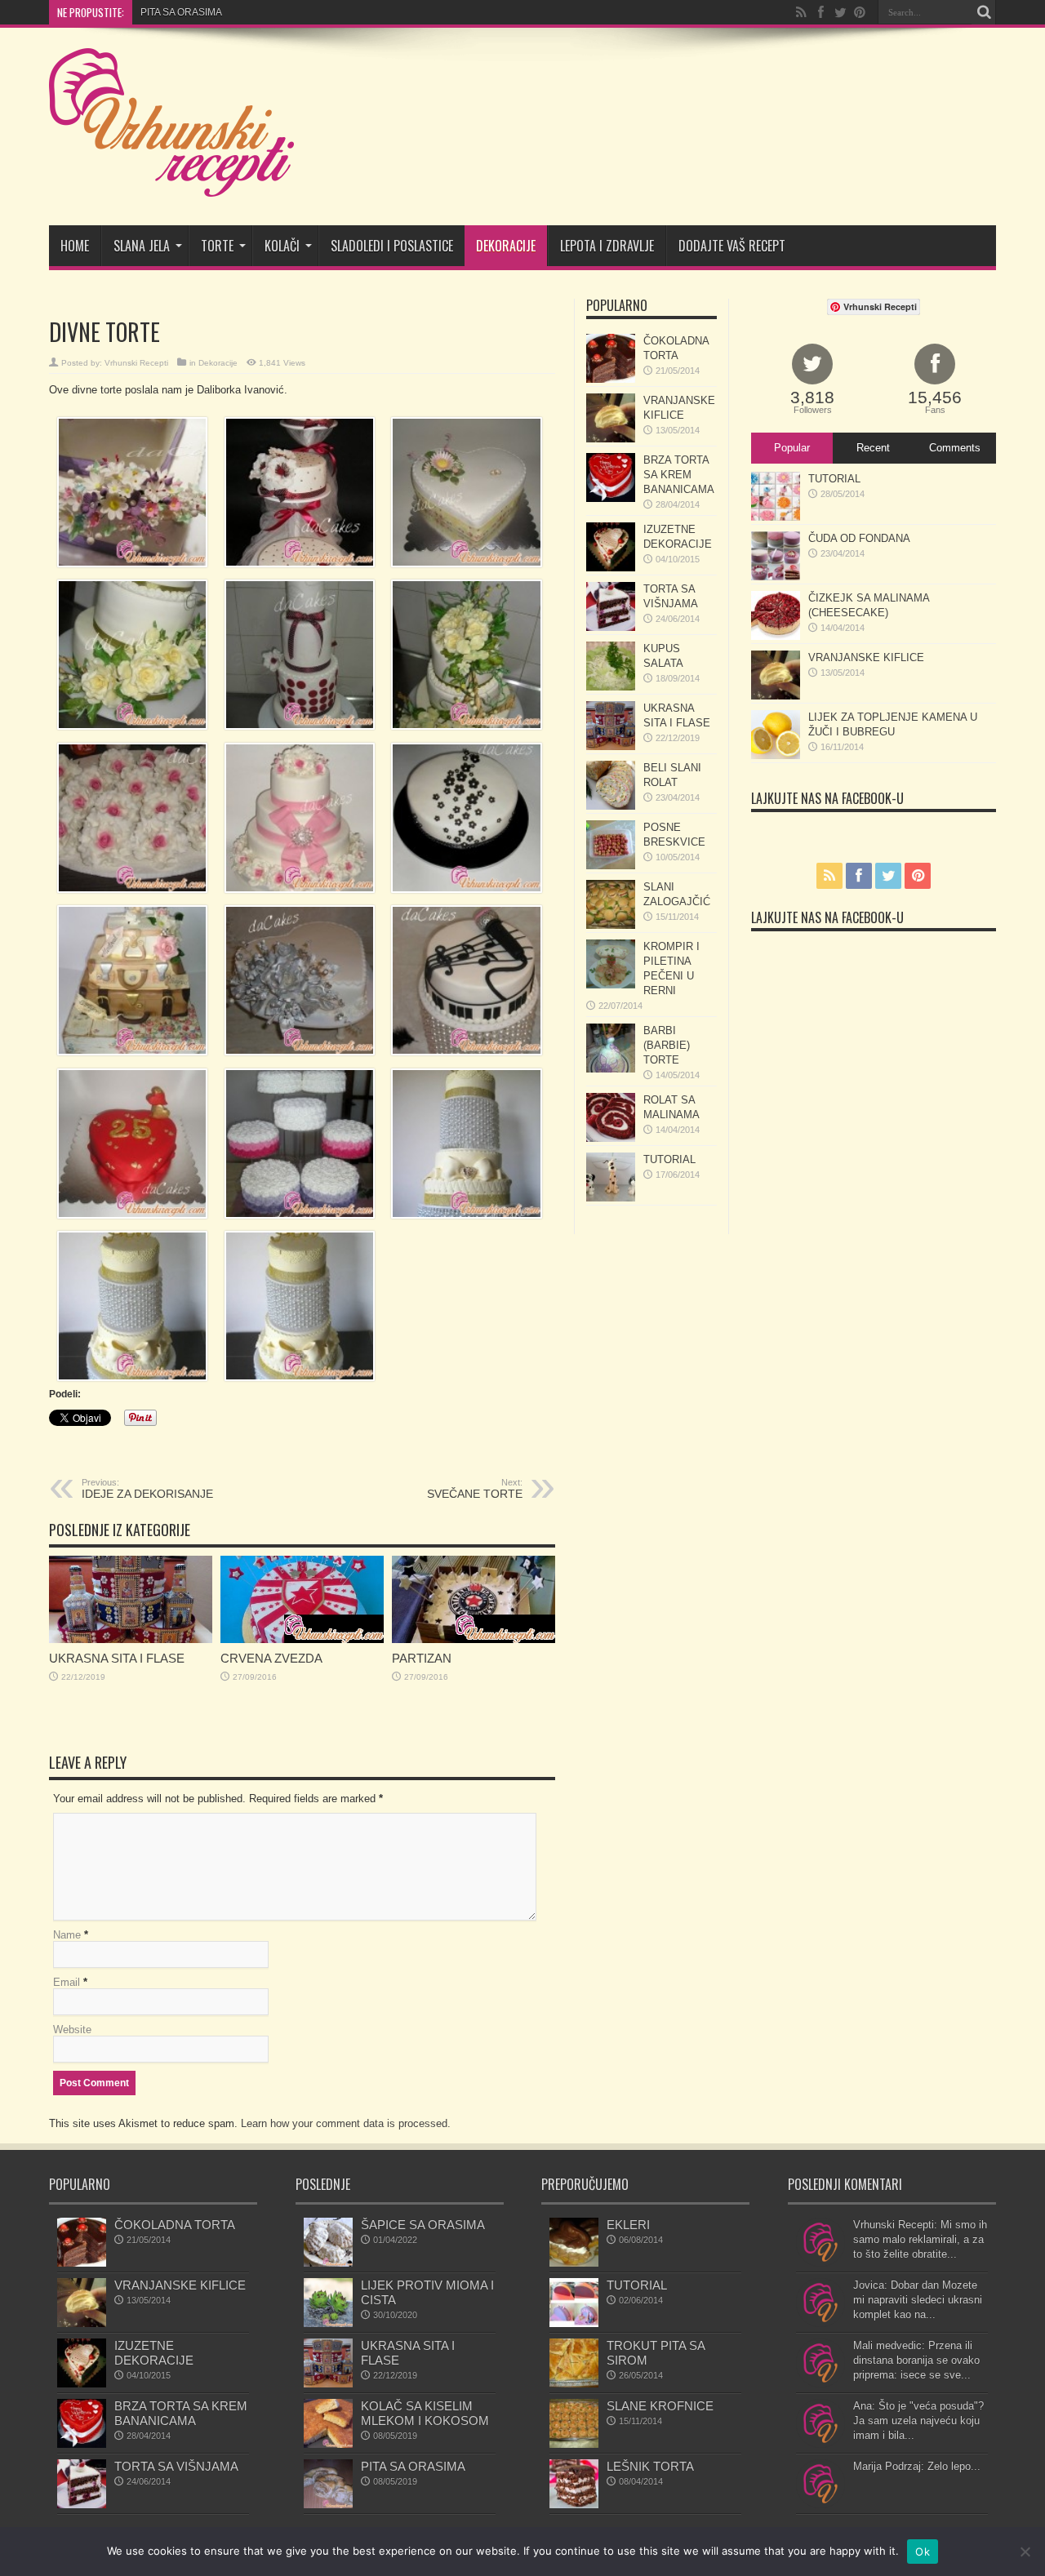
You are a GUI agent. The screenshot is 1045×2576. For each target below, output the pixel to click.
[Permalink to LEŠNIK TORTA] (574, 2505)
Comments (955, 448)
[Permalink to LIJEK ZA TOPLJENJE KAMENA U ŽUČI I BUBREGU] (776, 755)
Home (75, 246)
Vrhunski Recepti (136, 363)
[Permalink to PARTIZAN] (474, 1639)
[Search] (984, 12)
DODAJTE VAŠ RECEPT (732, 246)
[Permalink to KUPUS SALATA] (611, 687)
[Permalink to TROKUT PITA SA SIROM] (574, 2384)
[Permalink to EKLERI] (574, 2263)
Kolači (282, 246)
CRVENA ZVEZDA (181, 12)
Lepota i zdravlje (607, 246)
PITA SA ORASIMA (413, 2466)
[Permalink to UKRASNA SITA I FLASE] (131, 1639)
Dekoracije (506, 246)
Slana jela (142, 246)
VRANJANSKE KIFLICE (866, 657)
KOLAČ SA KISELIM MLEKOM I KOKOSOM (425, 2413)
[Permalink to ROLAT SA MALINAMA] (611, 1138)
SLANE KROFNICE (660, 2406)
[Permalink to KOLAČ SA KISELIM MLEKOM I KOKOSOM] (328, 2444)
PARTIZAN (422, 1658)
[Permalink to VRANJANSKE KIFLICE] (611, 439)
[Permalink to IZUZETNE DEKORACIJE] (611, 568)
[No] (1025, 2552)
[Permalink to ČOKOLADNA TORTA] (611, 379)
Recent (873, 448)
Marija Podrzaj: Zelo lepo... (917, 2466)
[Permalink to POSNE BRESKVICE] (611, 866)
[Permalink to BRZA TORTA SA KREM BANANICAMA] (611, 498)
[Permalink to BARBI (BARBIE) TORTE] (611, 1069)
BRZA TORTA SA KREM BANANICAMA (679, 475)
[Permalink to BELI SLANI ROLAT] (611, 806)
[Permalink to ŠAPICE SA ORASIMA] (328, 2263)
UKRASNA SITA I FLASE (117, 1658)
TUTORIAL (669, 1159)
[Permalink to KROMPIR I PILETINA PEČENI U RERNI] (611, 985)
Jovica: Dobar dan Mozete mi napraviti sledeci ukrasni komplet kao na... (918, 2300)
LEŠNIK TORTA (650, 2466)
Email (67, 1982)
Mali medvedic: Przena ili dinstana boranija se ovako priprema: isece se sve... (916, 2360)
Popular (792, 448)
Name (67, 1935)
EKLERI (628, 2225)
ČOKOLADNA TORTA (175, 2225)
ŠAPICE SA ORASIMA (423, 2225)
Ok (923, 2552)
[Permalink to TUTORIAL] (611, 1198)
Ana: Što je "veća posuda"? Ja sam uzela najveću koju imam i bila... (918, 2421)
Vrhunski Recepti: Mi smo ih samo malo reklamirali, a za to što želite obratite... (920, 2239)
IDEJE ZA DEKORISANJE (147, 1489)
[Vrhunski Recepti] (171, 184)
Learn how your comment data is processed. (346, 2123)
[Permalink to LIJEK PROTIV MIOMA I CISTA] (328, 2323)
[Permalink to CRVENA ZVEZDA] (302, 1639)
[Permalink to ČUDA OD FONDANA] (776, 577)
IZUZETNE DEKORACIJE (154, 2353)
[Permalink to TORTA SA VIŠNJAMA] (611, 627)
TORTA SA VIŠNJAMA (176, 2466)
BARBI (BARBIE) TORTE (667, 1045)
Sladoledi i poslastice (392, 246)
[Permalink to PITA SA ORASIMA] (328, 2505)
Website (72, 2030)
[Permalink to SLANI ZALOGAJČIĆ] (611, 925)
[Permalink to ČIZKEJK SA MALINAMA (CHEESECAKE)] (776, 636)
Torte (217, 246)
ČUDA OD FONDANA (859, 538)
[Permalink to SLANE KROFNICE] (574, 2444)
